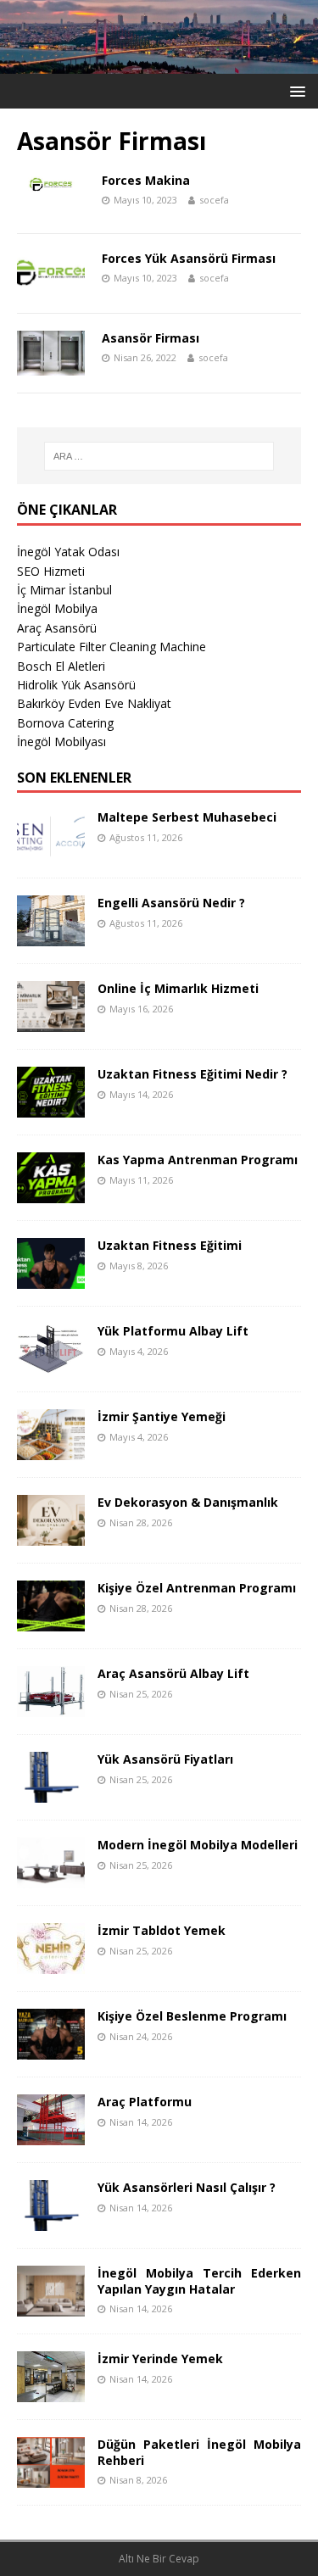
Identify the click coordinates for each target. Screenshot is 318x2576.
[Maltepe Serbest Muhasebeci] (51, 851)
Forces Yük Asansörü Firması (189, 258)
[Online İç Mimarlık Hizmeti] (51, 1022)
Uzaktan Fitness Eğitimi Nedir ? (192, 1074)
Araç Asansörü (57, 628)
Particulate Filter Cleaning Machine (112, 647)
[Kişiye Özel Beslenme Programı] (51, 2050)
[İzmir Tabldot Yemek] (51, 1964)
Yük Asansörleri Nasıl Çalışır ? (187, 2187)
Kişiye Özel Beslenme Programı (192, 2016)
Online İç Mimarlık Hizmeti (178, 988)
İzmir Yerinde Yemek (160, 2359)
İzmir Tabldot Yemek (162, 1930)
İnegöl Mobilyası (61, 742)
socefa (214, 200)
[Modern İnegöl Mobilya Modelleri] (51, 1879)
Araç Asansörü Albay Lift (173, 1673)
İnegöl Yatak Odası (68, 552)
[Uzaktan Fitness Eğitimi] (51, 1279)
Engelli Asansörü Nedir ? (171, 903)
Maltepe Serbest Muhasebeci (187, 817)
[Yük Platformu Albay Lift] (51, 1365)
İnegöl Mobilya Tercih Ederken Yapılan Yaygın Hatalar (199, 2280)
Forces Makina (146, 180)
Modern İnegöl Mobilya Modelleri (198, 1845)
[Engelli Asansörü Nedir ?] (51, 937)
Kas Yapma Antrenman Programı (198, 1160)
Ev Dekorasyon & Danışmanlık (188, 1502)
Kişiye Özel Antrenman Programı (197, 1588)
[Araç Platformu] (51, 2136)
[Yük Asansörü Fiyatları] (51, 1793)
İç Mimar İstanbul (64, 590)
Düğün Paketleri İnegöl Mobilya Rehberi (199, 2452)
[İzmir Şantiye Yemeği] (51, 1450)
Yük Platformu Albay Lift (173, 1331)
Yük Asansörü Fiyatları (165, 1759)
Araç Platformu (145, 2102)
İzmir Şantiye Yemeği (162, 1416)
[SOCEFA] (159, 63)
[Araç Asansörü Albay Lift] (51, 1707)
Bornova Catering (65, 723)
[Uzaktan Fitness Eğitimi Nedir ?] (51, 1108)
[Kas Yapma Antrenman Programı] (51, 1193)
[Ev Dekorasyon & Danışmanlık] (51, 1536)
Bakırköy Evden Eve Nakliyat (94, 703)
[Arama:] (159, 456)
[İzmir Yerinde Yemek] (51, 2392)
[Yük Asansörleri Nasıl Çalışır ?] (51, 2221)
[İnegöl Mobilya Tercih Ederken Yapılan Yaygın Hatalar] (51, 2307)
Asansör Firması (151, 338)
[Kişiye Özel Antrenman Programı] (51, 1622)
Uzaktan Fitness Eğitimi (170, 1245)
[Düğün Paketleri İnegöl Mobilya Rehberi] (51, 2478)
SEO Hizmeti (51, 571)
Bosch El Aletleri (61, 666)
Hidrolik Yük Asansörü (76, 685)
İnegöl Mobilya (57, 608)
